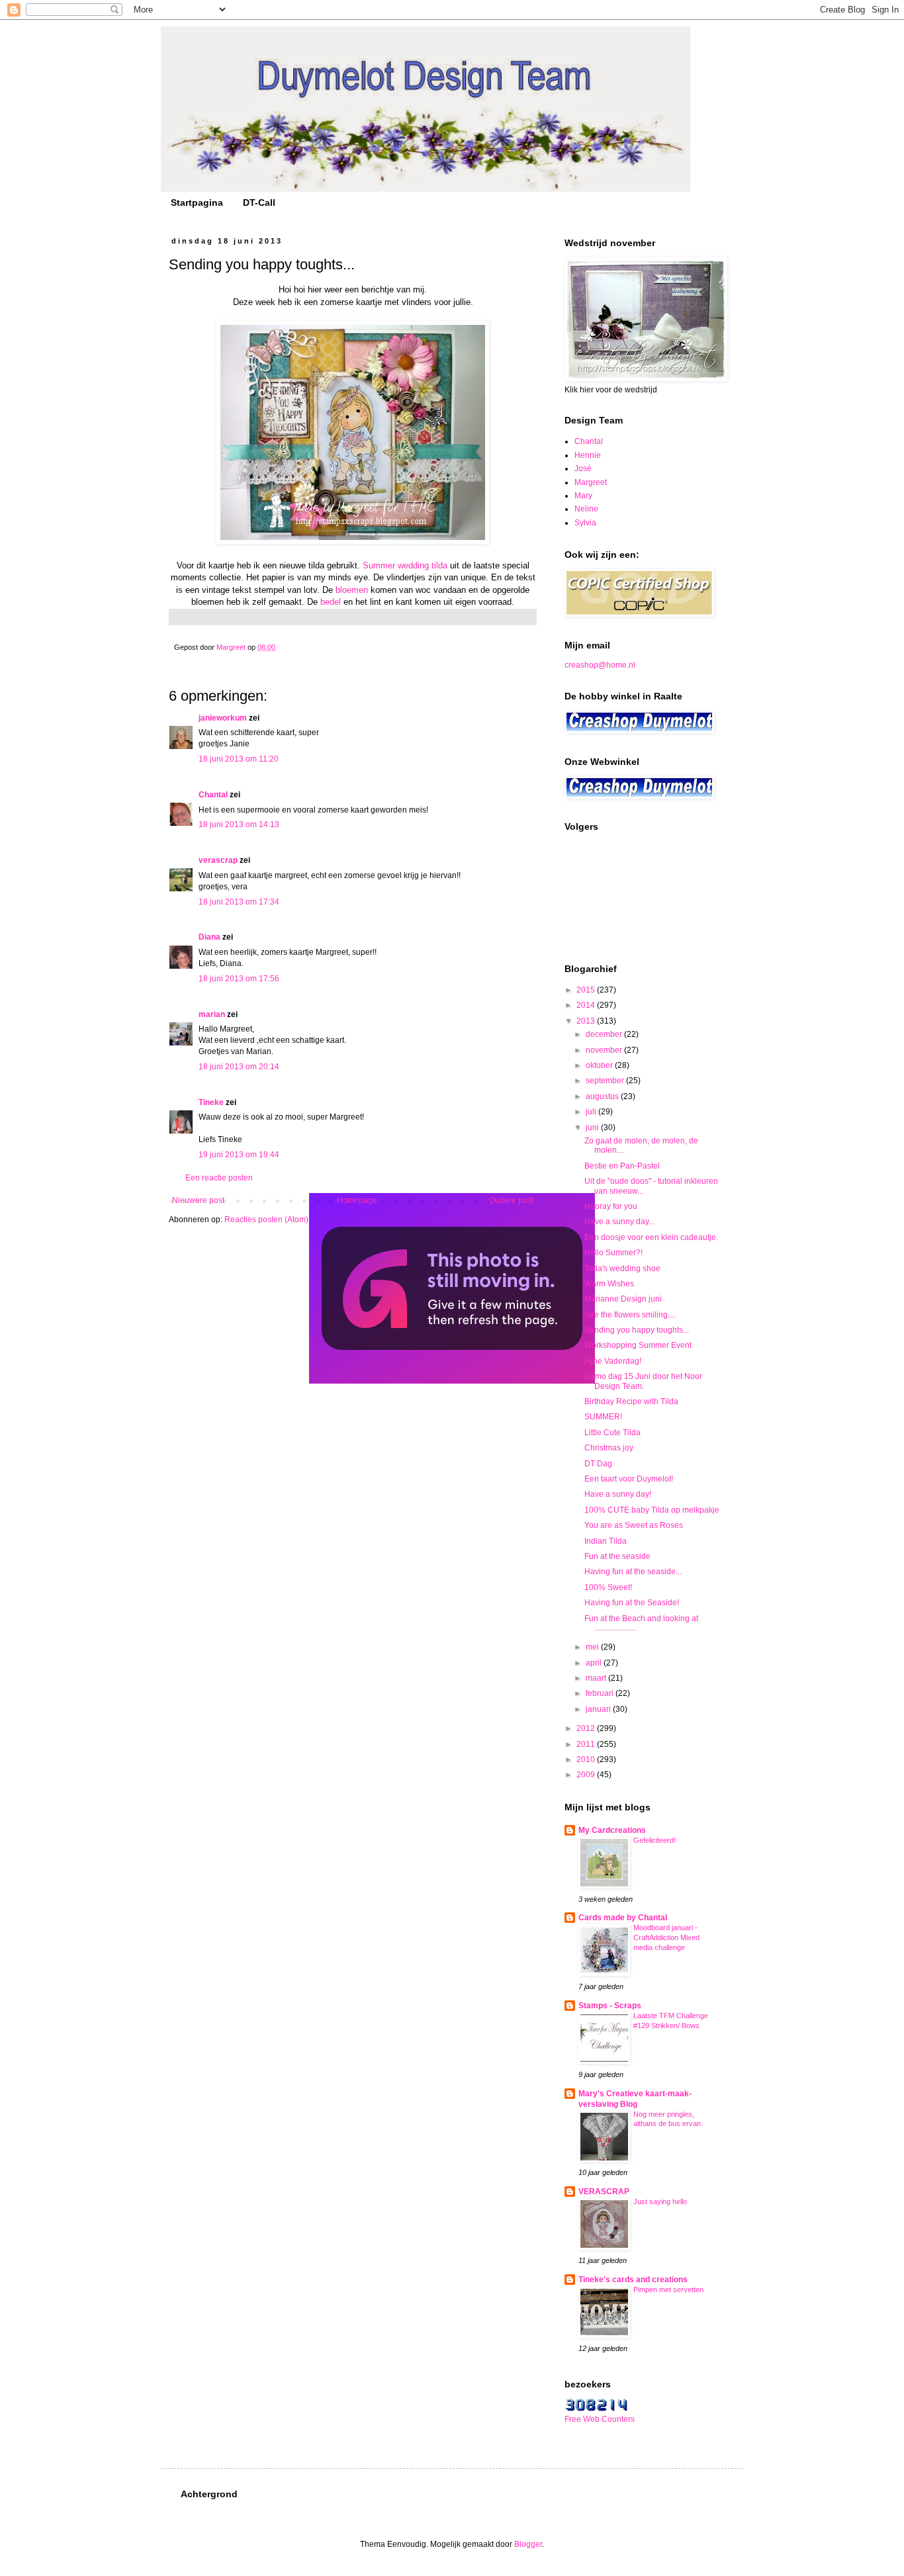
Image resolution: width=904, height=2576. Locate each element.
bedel (332, 602)
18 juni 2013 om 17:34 (239, 902)
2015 (587, 990)
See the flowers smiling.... (630, 1315)
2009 (587, 1775)
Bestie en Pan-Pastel (622, 1166)
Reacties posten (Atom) (266, 1220)
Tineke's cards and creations (633, 2280)
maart (597, 1678)
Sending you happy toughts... (637, 1330)
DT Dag (598, 1464)
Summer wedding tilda (405, 565)
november (605, 1050)
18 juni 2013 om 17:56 (239, 979)
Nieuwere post (198, 1200)
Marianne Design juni (623, 1299)
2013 (587, 1021)
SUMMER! (603, 1417)
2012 (587, 1728)
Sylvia (585, 523)
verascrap (218, 860)
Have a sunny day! (618, 1494)
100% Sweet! (608, 1587)
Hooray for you (611, 1206)
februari (601, 1693)
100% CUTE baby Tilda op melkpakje (652, 1510)
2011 (587, 1744)
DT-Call (259, 202)
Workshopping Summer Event (638, 1345)
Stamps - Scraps (610, 2006)
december (605, 1034)
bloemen (352, 590)
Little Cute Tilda (612, 1433)
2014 (587, 1005)
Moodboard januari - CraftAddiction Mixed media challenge (666, 1937)
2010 (587, 1759)
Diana (209, 937)
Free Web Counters (600, 2419)
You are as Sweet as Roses (634, 1525)
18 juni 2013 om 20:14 (239, 1067)
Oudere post (511, 1200)
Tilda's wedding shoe (622, 1268)
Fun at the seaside (617, 1556)
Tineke (211, 1102)
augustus (603, 1096)
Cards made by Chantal (623, 1918)
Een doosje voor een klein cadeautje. (651, 1237)
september (606, 1081)
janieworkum (224, 718)
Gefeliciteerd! (655, 1840)
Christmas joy (609, 1448)
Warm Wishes (609, 1284)
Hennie (588, 455)
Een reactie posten (219, 1178)
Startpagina (197, 202)
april (595, 1663)
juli (592, 1112)
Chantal (213, 795)
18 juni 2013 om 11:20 (239, 759)
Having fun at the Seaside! (632, 1603)
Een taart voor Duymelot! (629, 1479)
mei (593, 1647)
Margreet (591, 482)
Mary (583, 496)
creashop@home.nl (600, 665)
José (583, 468)
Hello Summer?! (613, 1253)
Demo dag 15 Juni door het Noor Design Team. (643, 1381)
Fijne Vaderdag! (613, 1361)
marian (212, 1014)
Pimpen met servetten (668, 2289)
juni (593, 1128)
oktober (600, 1065)
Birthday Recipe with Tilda (631, 1401)
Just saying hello (660, 2201)
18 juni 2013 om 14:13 (239, 824)
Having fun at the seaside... (633, 1572)
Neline (586, 509)
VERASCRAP (604, 2192)
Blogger (528, 2544)
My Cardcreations (612, 1830)
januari (599, 1709)
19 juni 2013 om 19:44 (239, 1155)
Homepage (357, 1200)
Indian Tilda (606, 1541)
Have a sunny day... (619, 1221)
